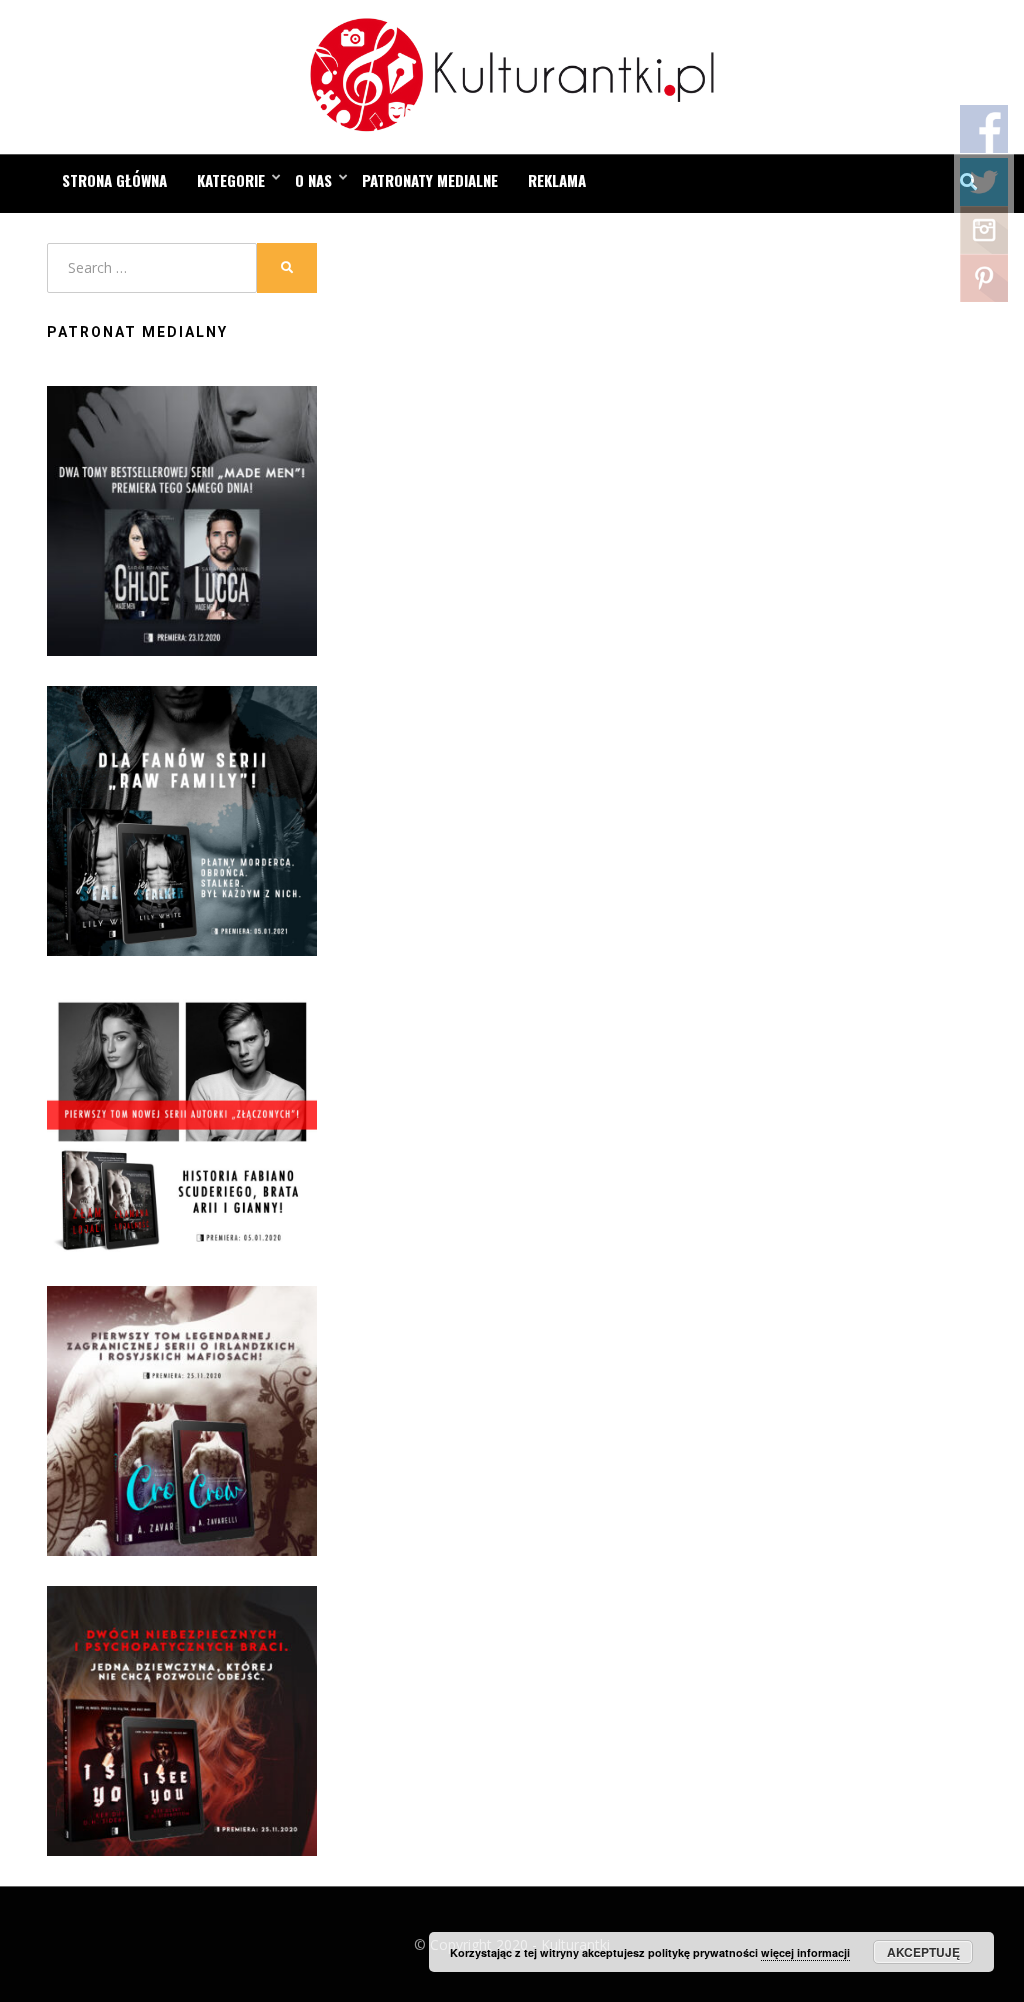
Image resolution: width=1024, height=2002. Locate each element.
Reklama (557, 180)
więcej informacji (805, 1952)
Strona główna (114, 180)
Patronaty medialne (430, 180)
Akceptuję (923, 1952)
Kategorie (231, 180)
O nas (313, 180)
